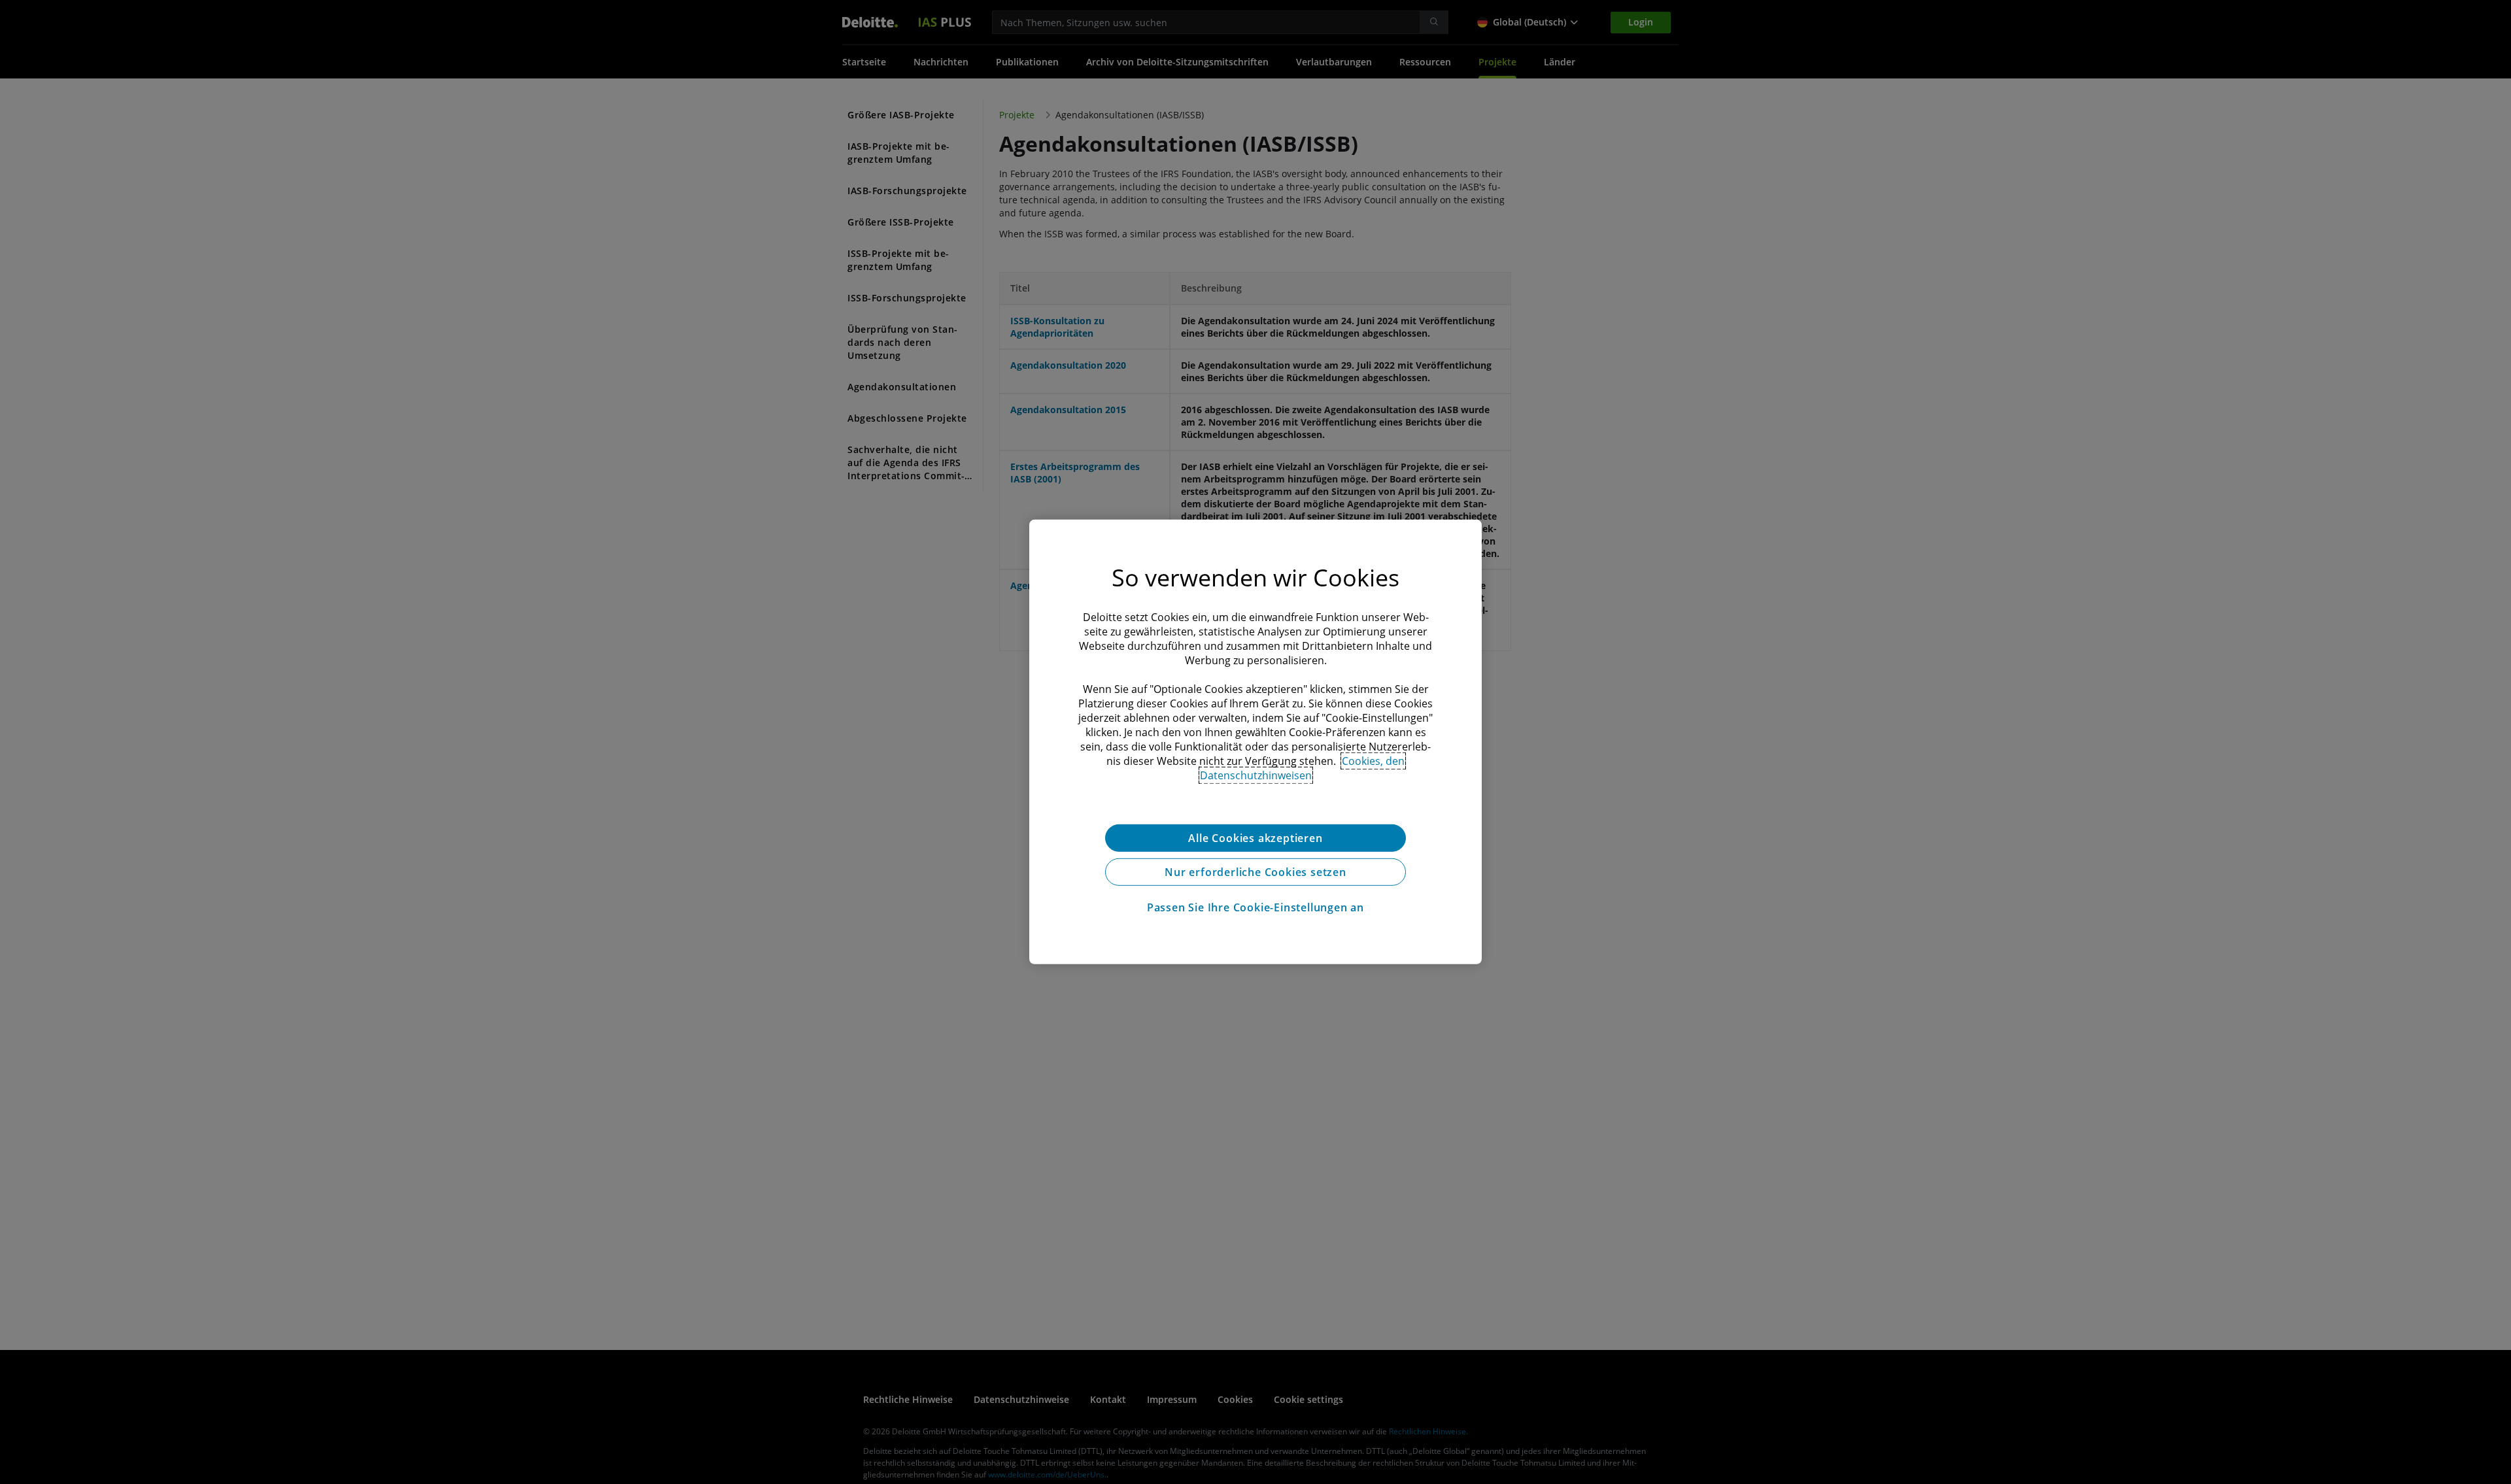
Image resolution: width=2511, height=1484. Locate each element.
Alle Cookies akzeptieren (1255, 838)
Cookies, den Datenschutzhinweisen (1303, 768)
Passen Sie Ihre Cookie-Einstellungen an (1255, 907)
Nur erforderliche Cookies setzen (1255, 872)
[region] (1255, 742)
